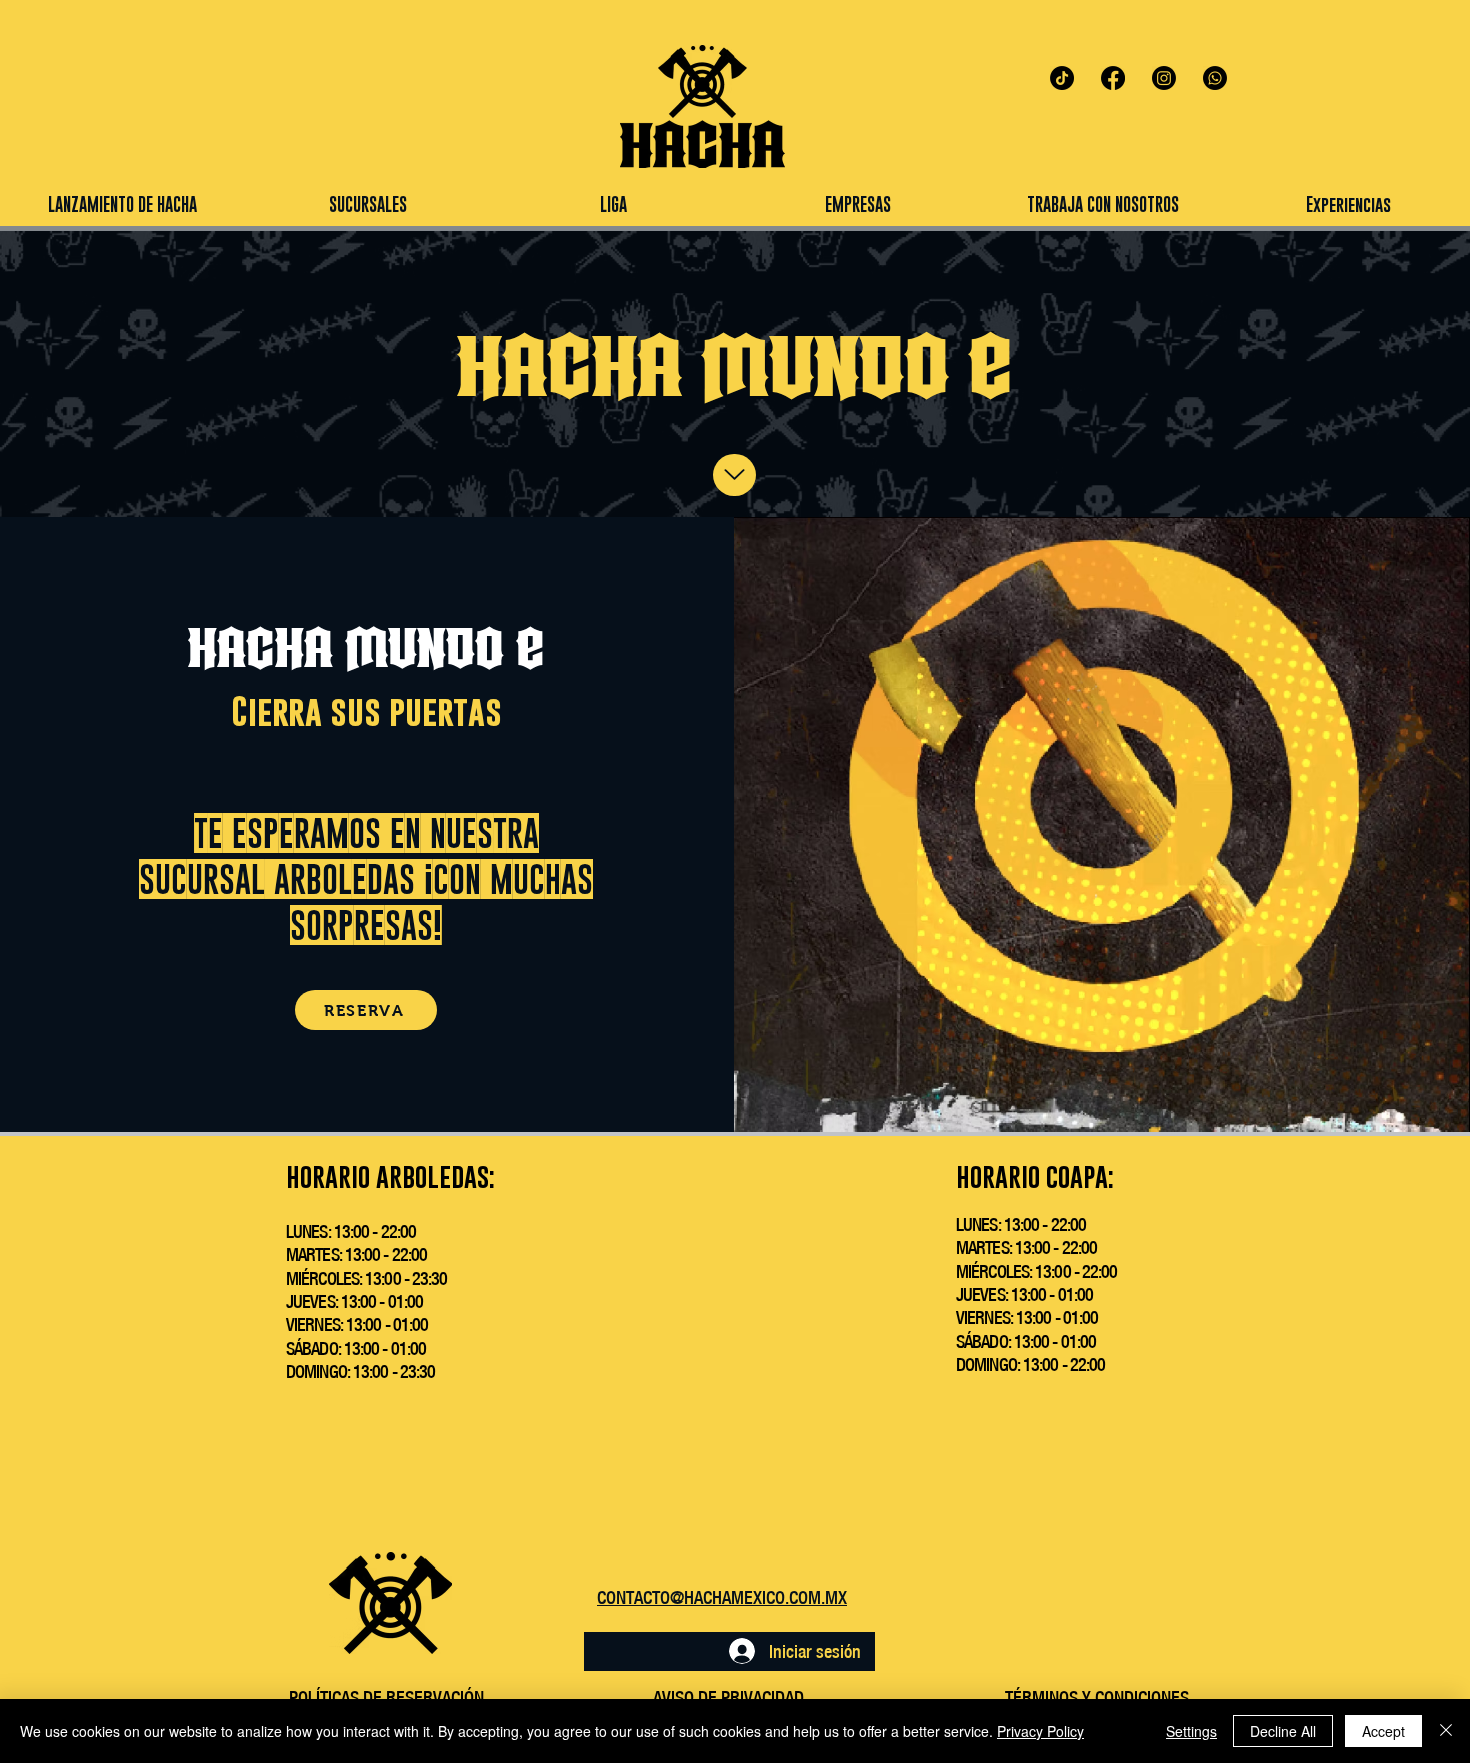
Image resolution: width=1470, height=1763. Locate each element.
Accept (1383, 1731)
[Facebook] (1113, 78)
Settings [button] (1191, 1731)
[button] (612, 204)
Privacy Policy (1040, 1731)
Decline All (1283, 1731)
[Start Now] (734, 475)
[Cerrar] (1446, 1731)
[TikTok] (1062, 78)
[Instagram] (1164, 78)
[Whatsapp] (1215, 78)
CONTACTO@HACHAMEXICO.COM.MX (722, 1597)
